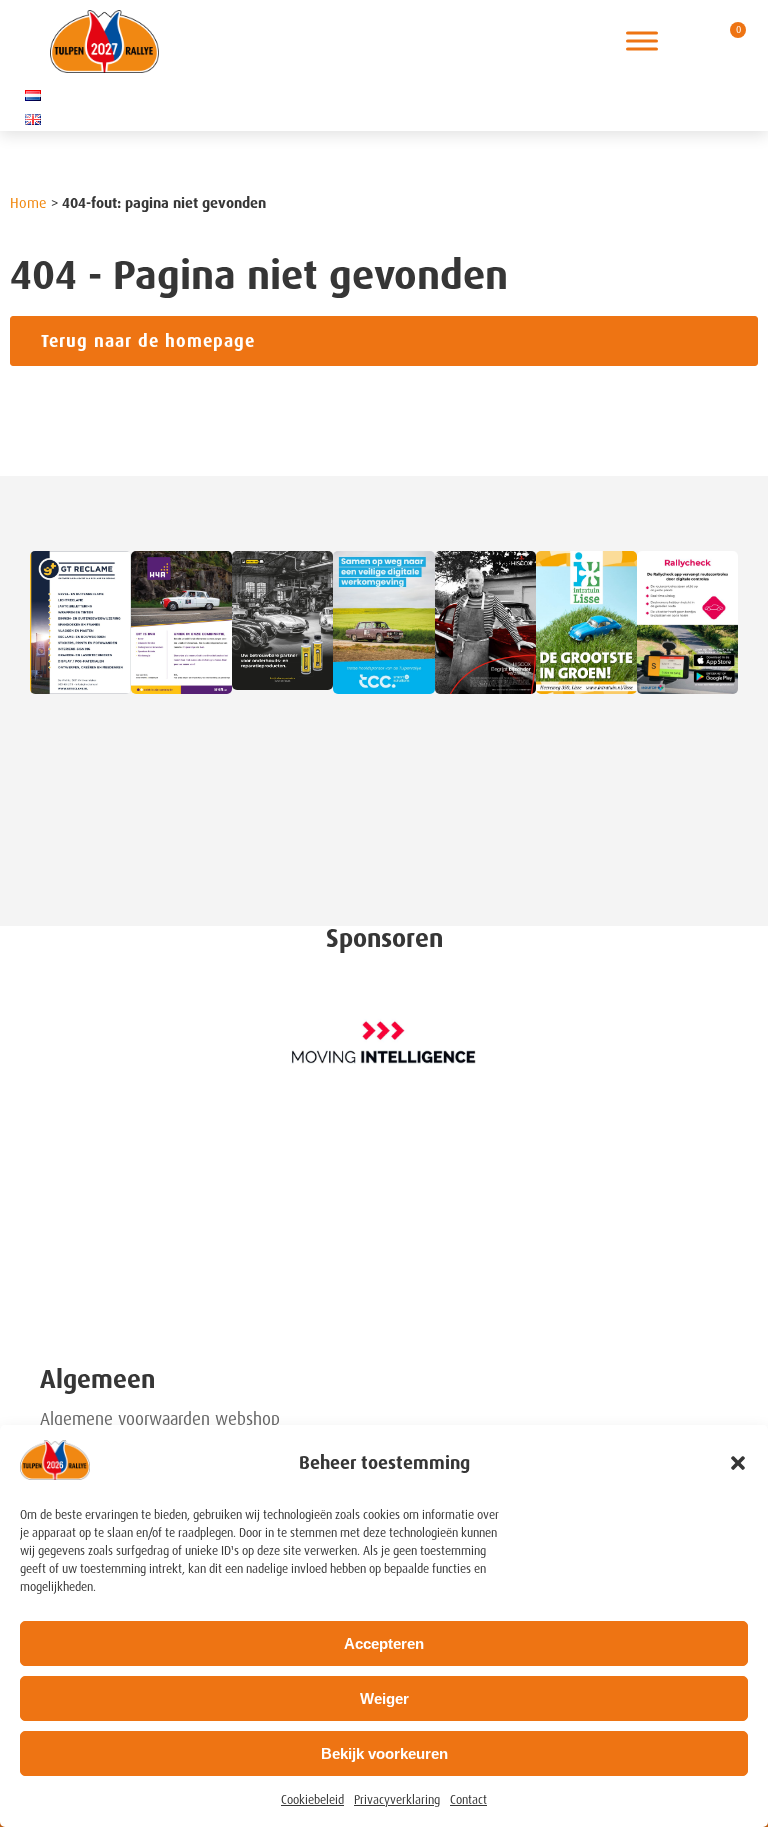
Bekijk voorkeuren (384, 1753)
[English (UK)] (33, 119)
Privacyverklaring (397, 1800)
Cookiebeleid (312, 1800)
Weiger (384, 1698)
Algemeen (97, 1379)
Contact (468, 1800)
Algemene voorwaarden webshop (160, 1419)
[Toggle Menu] (642, 41)
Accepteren (384, 1643)
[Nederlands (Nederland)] (33, 95)
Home (28, 203)
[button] (738, 1463)
